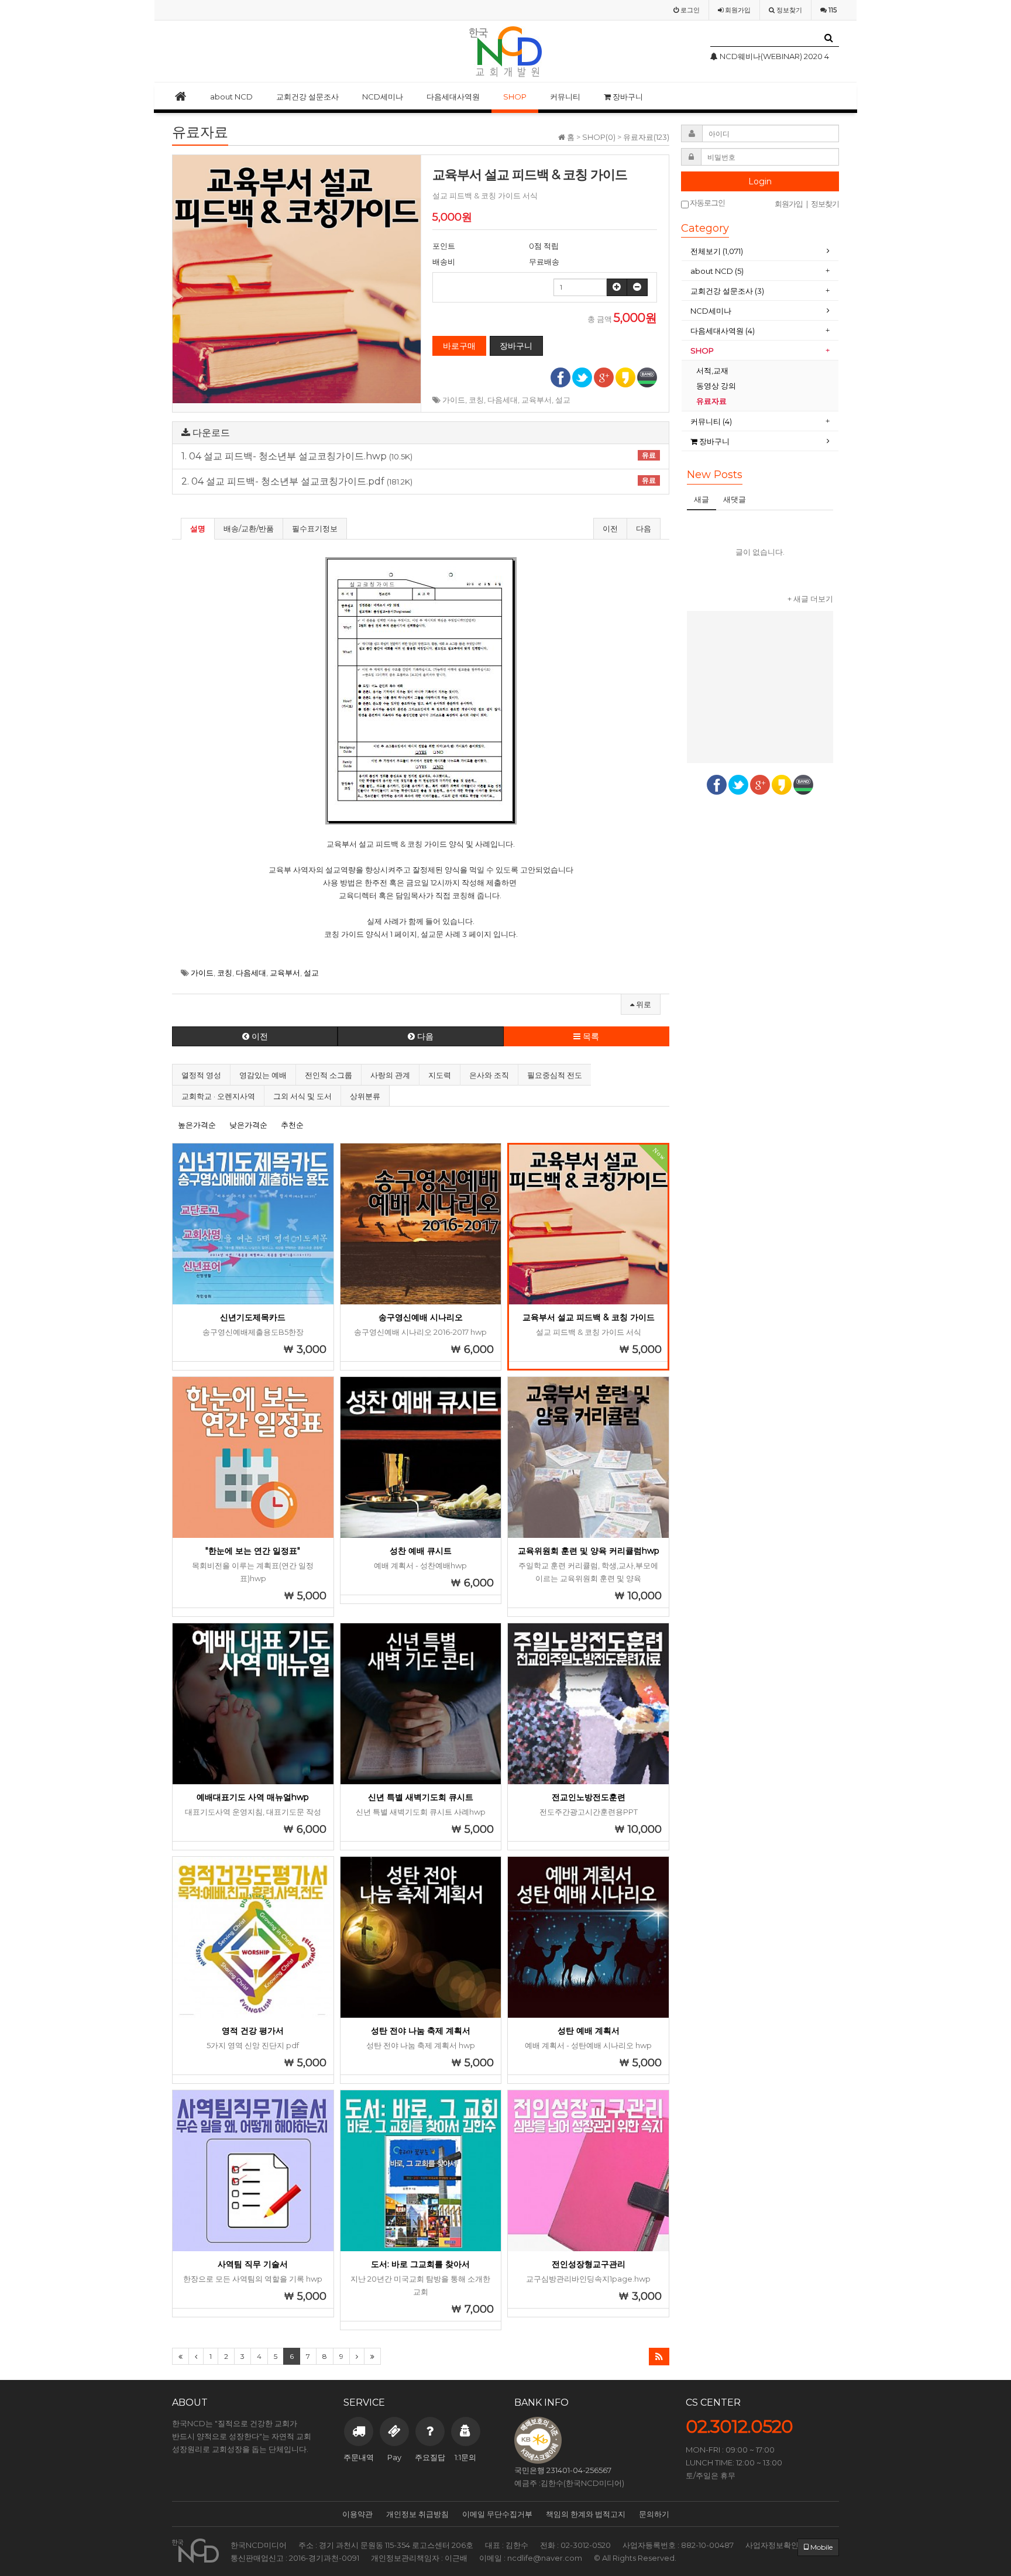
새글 (701, 499)
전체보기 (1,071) (717, 251)
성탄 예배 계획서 (589, 2031)
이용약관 (357, 2514)
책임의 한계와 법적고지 (586, 2514)
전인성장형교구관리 (589, 2264)
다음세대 (503, 400)
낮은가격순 (248, 1125)
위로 (643, 1004)
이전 (610, 528)
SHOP (515, 97)
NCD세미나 (383, 97)
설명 (198, 528)
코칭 (476, 400)
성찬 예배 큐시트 (421, 1551)
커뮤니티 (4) (711, 421)
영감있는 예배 (263, 1075)
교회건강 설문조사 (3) (727, 291)
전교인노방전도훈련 (589, 1797)
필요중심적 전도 (555, 1075)
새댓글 (735, 499)
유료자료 (712, 401)
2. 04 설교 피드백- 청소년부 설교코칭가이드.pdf (419, 482)
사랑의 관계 (390, 1075)
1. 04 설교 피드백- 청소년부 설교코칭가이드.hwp (419, 456)
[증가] (617, 287)
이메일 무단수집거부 (497, 2514)
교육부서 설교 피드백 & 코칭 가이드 (589, 1317)
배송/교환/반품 (249, 528)
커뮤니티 (565, 97)
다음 (644, 528)
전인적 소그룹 (329, 1075)
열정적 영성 (201, 1075)
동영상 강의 (716, 386)
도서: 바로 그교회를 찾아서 (420, 2264)
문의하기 (654, 2514)
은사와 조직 (489, 1075)
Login (760, 181)
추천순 (292, 1125)
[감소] (637, 287)
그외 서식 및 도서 (302, 1096)
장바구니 (627, 97)
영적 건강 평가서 (253, 2031)
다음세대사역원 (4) (723, 331)
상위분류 (365, 1096)
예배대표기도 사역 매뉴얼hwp (253, 1797)
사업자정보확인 (772, 2545)
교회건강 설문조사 (307, 97)
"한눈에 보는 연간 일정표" (253, 1551)
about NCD (231, 97)
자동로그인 (707, 203)
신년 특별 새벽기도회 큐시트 (421, 1797)
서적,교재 (713, 370)
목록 (590, 1036)
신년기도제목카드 (253, 1317)
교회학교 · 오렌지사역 (218, 1096)
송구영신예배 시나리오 (421, 1317)
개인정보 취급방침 (417, 2514)
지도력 (440, 1075)
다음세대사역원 (453, 97)
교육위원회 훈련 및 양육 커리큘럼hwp (589, 1551)
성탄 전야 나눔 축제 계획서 (421, 2031)
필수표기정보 (315, 528)
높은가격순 (197, 1125)
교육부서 (537, 400)
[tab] (760, 251)
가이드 (454, 400)
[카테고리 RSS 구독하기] (659, 2357)
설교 (563, 400)
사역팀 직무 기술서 (253, 2264)
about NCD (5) (717, 271)
